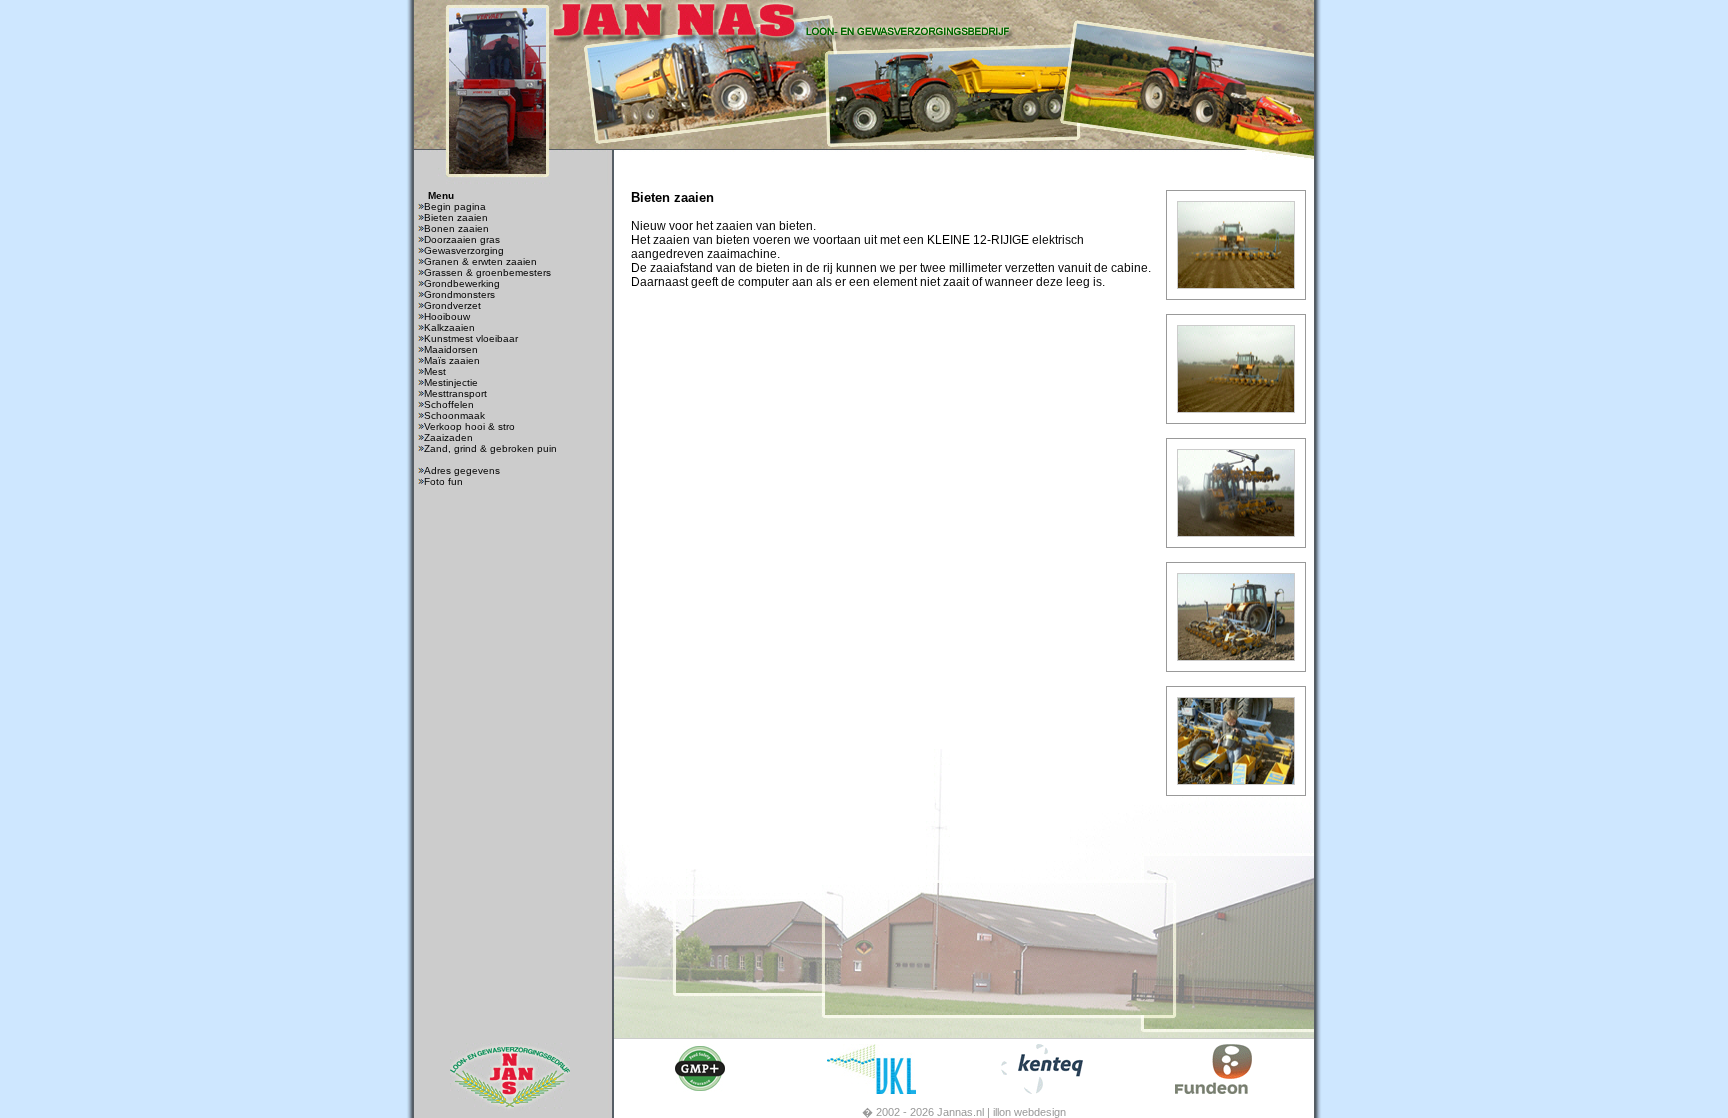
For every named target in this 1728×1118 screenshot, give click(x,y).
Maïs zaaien (452, 360)
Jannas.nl (960, 1112)
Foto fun (443, 481)
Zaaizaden (448, 437)
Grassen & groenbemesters (487, 272)
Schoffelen (449, 404)
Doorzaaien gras (462, 239)
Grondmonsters (459, 294)
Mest (435, 371)
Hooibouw (447, 316)
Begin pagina (455, 206)
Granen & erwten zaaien (480, 261)
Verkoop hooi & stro (469, 426)
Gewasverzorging (464, 250)
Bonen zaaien (456, 228)
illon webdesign (1029, 1112)
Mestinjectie (451, 382)
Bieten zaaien (456, 217)
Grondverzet (452, 305)
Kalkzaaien (449, 327)
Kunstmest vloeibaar (471, 338)
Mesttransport (455, 393)
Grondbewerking (462, 283)
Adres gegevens (462, 470)
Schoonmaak (454, 415)
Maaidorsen (451, 349)
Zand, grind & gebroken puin (490, 448)
